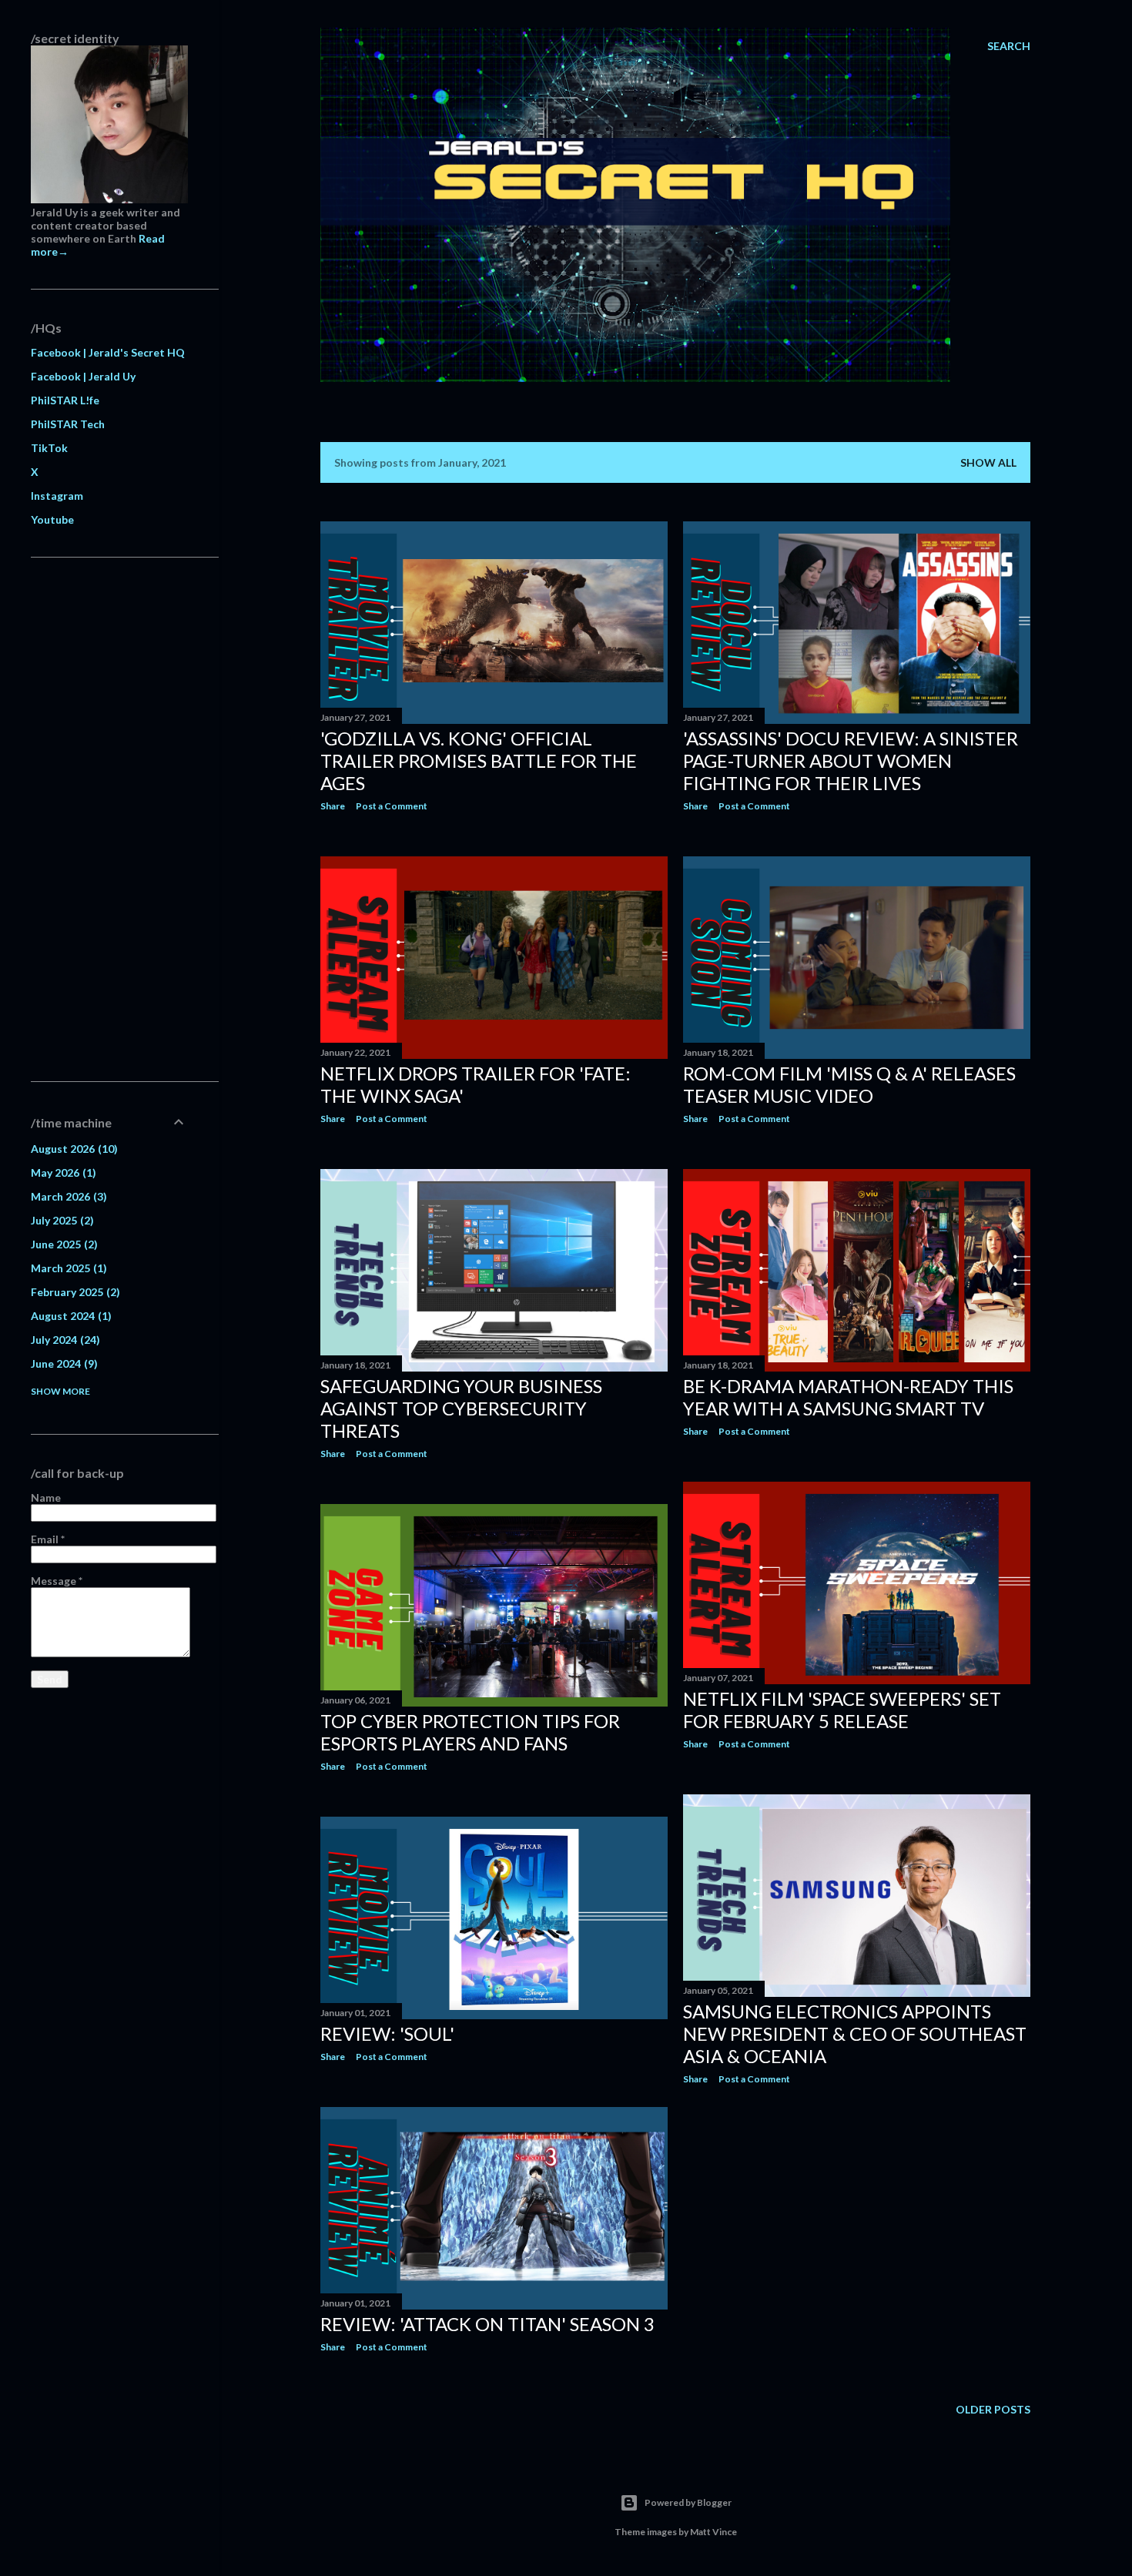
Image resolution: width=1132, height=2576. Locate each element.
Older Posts (993, 2409)
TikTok (49, 448)
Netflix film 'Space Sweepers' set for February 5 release (842, 1710)
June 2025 (62, 1244)
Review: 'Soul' (387, 2033)
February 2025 (74, 1292)
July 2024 (64, 1340)
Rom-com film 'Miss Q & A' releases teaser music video (849, 1084)
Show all (988, 462)
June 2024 (62, 1363)
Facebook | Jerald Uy (83, 376)
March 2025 (67, 1268)
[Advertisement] (109, 819)
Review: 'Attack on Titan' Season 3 (487, 2324)
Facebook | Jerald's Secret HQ (108, 352)
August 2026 (72, 1149)
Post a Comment (392, 806)
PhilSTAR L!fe (65, 400)
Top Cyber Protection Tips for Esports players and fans (470, 1732)
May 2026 (62, 1172)
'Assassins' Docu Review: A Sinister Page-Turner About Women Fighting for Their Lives (851, 760)
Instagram (57, 496)
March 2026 (67, 1196)
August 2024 (69, 1316)
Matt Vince (713, 2532)
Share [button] (333, 806)
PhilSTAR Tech (68, 424)
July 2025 (60, 1220)
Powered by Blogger (688, 2502)
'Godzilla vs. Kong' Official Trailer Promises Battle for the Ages (479, 760)
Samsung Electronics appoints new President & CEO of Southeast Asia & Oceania (855, 2033)
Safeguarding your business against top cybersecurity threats (461, 1408)
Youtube (52, 519)
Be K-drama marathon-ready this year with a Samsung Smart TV (848, 1397)
